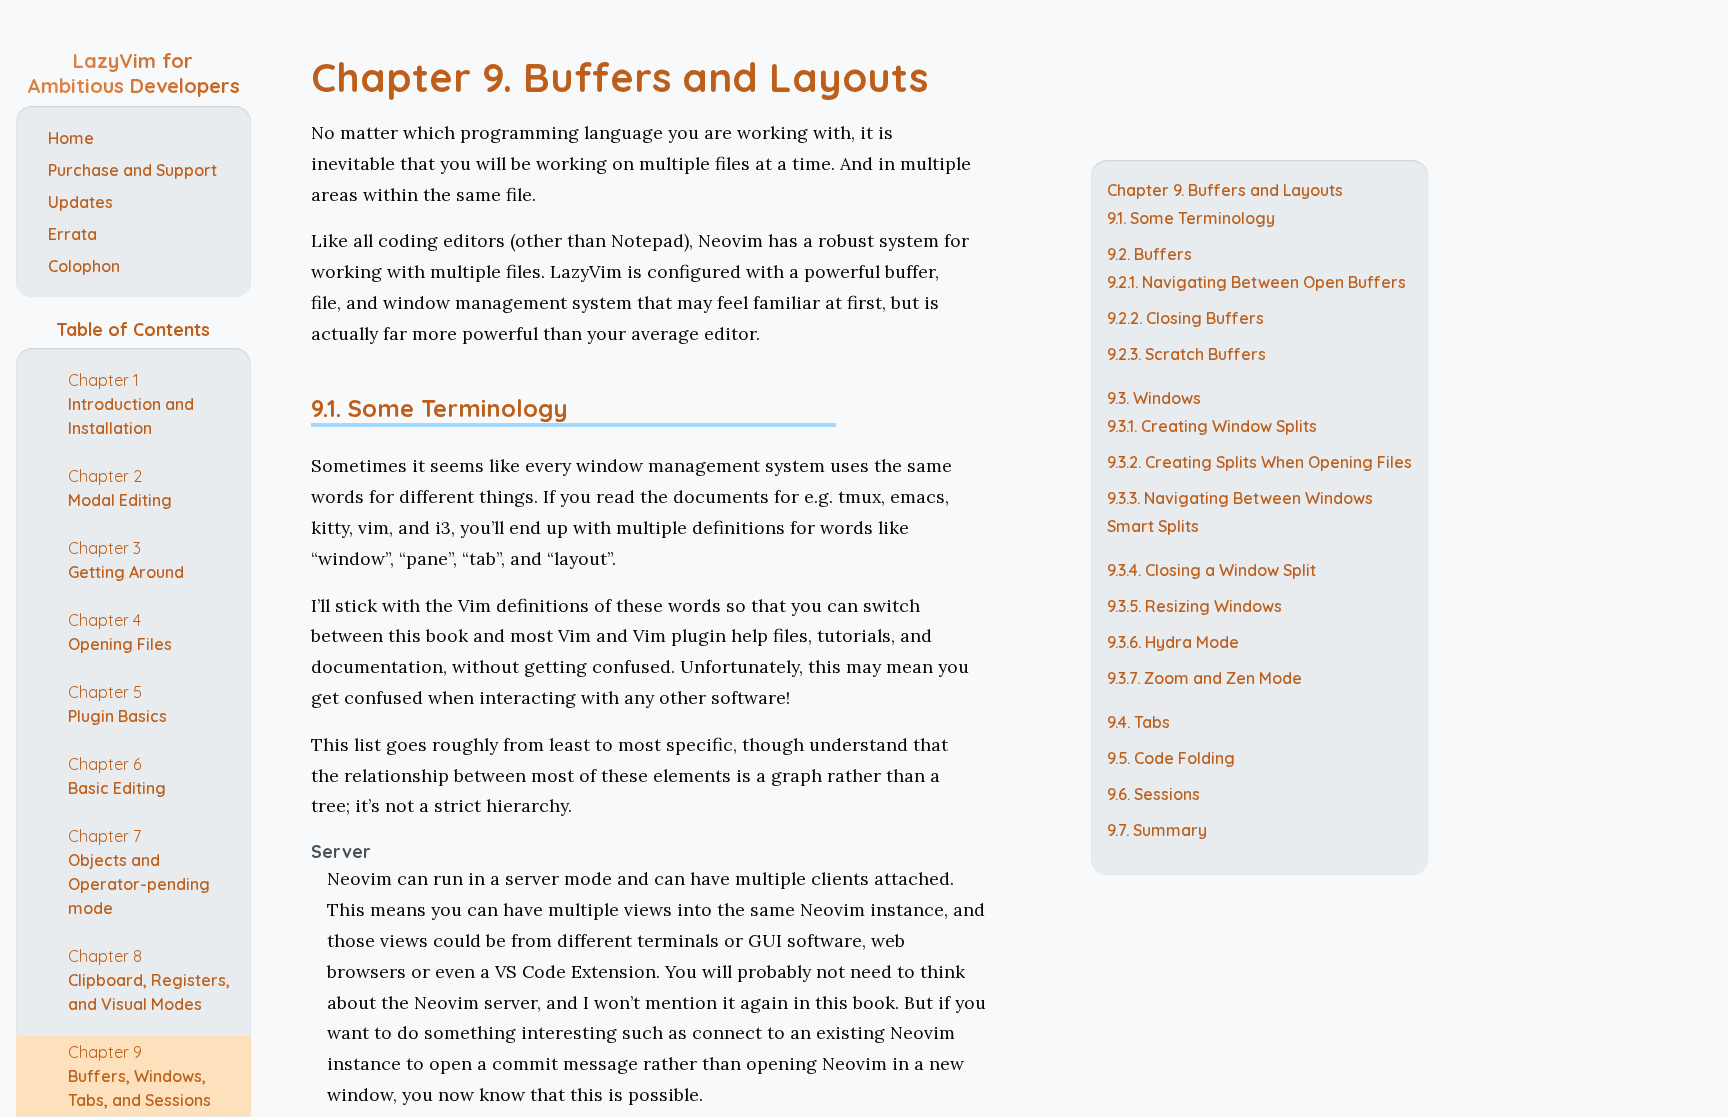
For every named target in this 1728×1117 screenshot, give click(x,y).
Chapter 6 (117, 776)
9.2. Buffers (1149, 254)
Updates (80, 202)
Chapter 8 (149, 980)
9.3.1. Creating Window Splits (1212, 426)
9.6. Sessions (1153, 794)
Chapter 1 (131, 404)
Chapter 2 (120, 488)
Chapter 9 (139, 1076)
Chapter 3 (126, 560)
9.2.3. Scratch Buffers (1186, 354)
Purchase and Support (132, 170)
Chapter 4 (120, 632)
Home (71, 138)
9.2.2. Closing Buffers (1185, 318)
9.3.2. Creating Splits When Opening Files (1259, 462)
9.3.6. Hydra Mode (1173, 642)
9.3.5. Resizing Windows (1194, 606)
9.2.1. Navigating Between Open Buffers (1256, 282)
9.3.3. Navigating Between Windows (1240, 498)
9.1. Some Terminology (439, 408)
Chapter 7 (139, 872)
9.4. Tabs (1138, 722)
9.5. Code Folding (1171, 758)
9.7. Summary (1157, 830)
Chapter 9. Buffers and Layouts (619, 77)
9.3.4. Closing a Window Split (1211, 570)
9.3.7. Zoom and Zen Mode (1204, 678)
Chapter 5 (117, 704)
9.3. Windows (1154, 398)
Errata (72, 234)
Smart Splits (1153, 526)
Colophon (84, 266)
